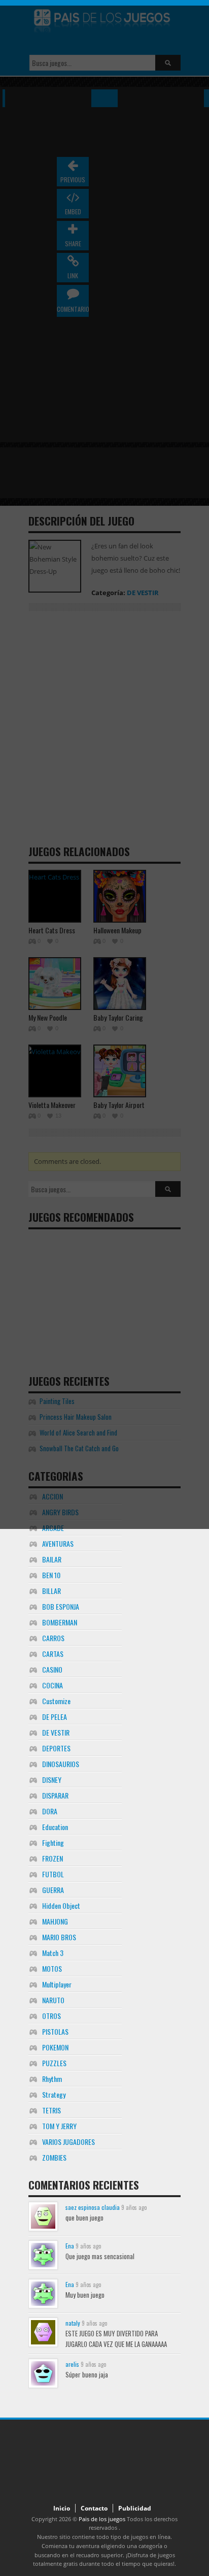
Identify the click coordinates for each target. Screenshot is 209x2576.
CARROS (53, 1638)
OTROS (51, 2016)
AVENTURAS (58, 1543)
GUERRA (53, 1890)
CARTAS (53, 1654)
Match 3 (53, 1953)
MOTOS (52, 1968)
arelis (72, 2364)
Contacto (94, 2508)
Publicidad (135, 2508)
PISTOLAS (55, 2031)
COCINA (53, 1685)
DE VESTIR (56, 1732)
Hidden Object (61, 1905)
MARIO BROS (59, 1937)
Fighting (53, 1843)
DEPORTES (56, 1748)
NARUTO (53, 2000)
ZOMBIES (54, 2157)
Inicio (62, 2508)
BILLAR (51, 1591)
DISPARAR (55, 1795)
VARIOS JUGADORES (68, 2142)
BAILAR (52, 1559)
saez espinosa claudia (93, 2207)
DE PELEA (55, 1717)
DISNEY (52, 1780)
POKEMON (55, 2047)
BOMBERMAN (60, 1622)
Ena (70, 2246)
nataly (73, 2323)
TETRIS (51, 2110)
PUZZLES (54, 2063)
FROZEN (53, 1858)
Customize (56, 1701)
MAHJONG (55, 1921)
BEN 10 (51, 1575)
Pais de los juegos (102, 2519)
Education (55, 1827)
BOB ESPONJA (61, 1606)
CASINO (52, 1669)
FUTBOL (53, 1874)
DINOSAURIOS (61, 1764)
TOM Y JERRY (59, 2126)
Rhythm (52, 2079)
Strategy (54, 2094)
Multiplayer (57, 1984)
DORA (50, 1811)
